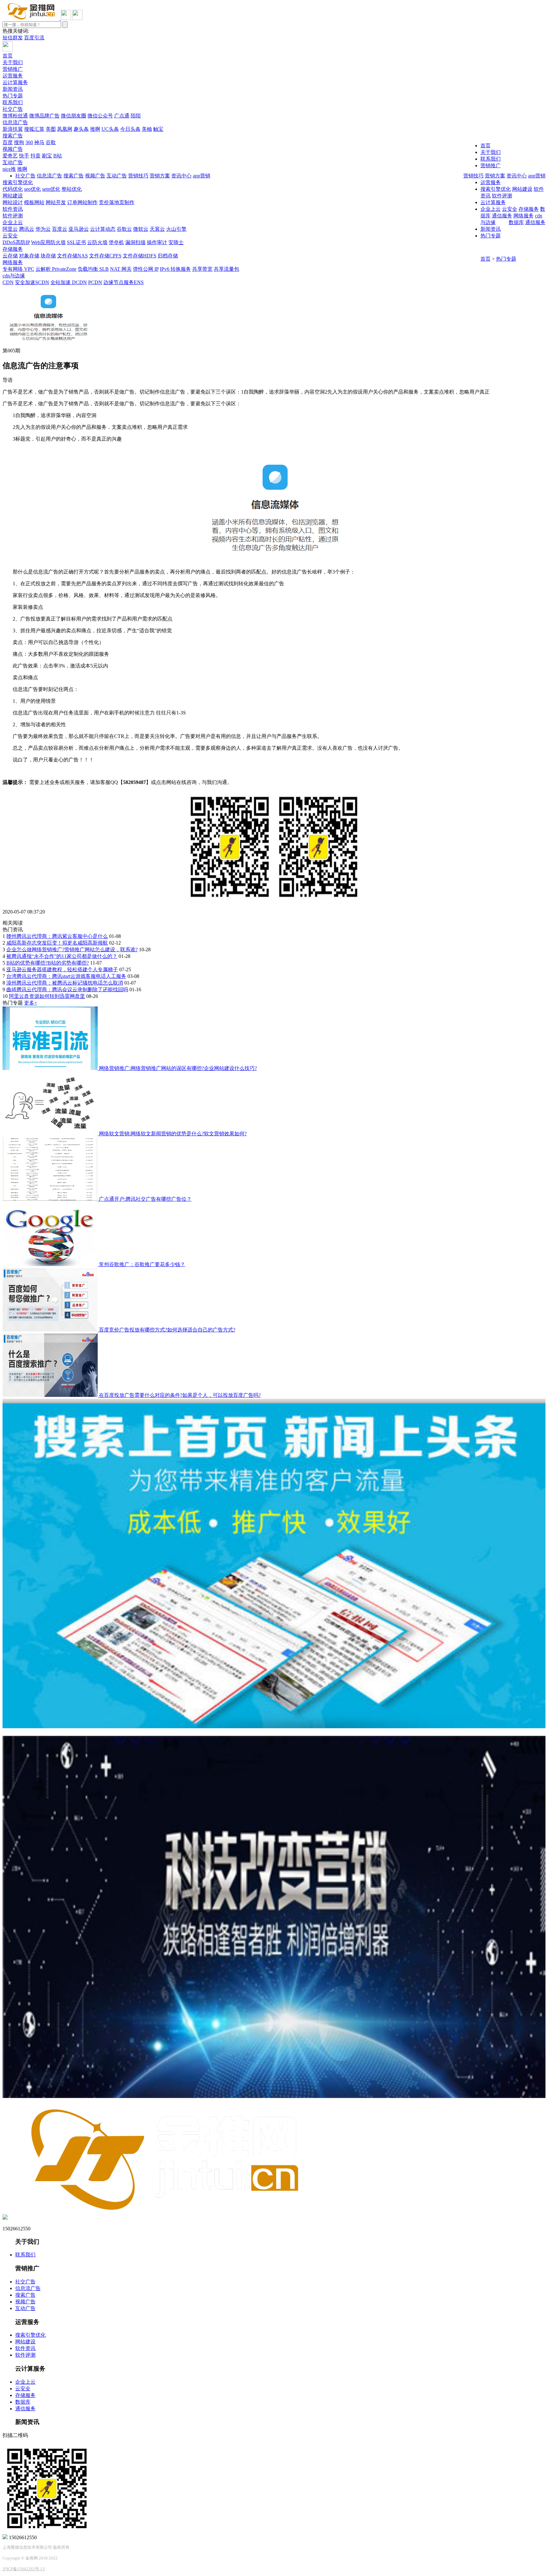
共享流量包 (226, 269)
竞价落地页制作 (117, 202)
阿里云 (10, 229)
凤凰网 (65, 129)
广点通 (122, 116)
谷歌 (51, 142)
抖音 (36, 156)
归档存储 (168, 256)
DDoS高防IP (16, 242)
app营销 (537, 176)
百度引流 (34, 38)
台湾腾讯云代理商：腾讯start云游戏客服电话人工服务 (66, 976)
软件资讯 (13, 209)
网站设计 (13, 202)
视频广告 (13, 149)
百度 (8, 142)
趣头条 (81, 129)
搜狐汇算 (34, 129)
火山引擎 (176, 229)
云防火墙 (97, 242)
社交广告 (13, 109)
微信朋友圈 (74, 116)
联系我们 (13, 102)
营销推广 (13, 69)
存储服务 (13, 249)
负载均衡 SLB (93, 269)
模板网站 (34, 202)
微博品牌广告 (44, 116)
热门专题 (13, 96)
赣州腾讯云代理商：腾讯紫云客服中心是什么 (57, 936)
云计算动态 (103, 229)
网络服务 (13, 262)
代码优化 (13, 189)
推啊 (95, 129)
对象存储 (29, 256)
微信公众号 (100, 116)
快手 (24, 156)
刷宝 (47, 156)
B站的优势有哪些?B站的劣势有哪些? (48, 963)
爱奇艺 (10, 156)
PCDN (95, 282)
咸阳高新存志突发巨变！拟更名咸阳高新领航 (57, 943)
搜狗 (19, 142)
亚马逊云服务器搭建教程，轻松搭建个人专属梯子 (62, 969)
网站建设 (13, 196)
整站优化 (72, 189)
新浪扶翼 (13, 129)
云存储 (10, 256)
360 (29, 142)
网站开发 (56, 202)
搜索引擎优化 (18, 182)
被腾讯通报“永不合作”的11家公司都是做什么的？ (62, 956)
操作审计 (157, 242)
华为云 (43, 229)
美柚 (147, 129)
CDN (8, 282)
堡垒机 (116, 242)
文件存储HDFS (140, 256)
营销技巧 (473, 176)
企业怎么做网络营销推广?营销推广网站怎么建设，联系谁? (72, 949)
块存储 (48, 256)
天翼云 (157, 229)
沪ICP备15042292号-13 (24, 2569)
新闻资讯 (13, 89)
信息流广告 (15, 122)
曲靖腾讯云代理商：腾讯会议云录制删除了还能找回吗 (67, 989)
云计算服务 (15, 82)
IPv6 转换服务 (175, 269)
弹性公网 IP (146, 269)
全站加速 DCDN (69, 282)
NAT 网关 (121, 269)
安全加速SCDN (32, 282)
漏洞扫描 (135, 242)
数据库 (516, 222)
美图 (51, 129)
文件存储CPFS (105, 256)
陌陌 (136, 116)
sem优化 (51, 189)
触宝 (158, 129)
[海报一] (274, 1726)
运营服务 (13, 76)
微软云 (141, 229)
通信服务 (535, 222)
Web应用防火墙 (48, 242)
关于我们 (13, 62)
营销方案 (495, 176)
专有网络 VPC (18, 269)
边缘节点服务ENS (124, 282)
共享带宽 (202, 269)
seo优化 (33, 189)
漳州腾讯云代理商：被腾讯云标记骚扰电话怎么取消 (65, 983)
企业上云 (13, 222)
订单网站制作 (82, 202)
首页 (8, 56)
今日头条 (130, 129)
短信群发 (13, 38)
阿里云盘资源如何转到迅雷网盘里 (47, 996)
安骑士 (176, 242)
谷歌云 (124, 229)
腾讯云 (27, 229)
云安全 (10, 236)
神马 (39, 142)
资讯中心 (517, 176)
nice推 (9, 169)
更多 (31, 1003)
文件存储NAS (72, 256)
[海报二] (274, 2096)
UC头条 (110, 129)
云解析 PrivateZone (56, 269)
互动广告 (13, 162)
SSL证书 (76, 242)
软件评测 (13, 216)
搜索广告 (13, 136)
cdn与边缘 (14, 276)
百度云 (60, 229)
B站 (58, 156)
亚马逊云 (79, 229)
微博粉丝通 (15, 116)
